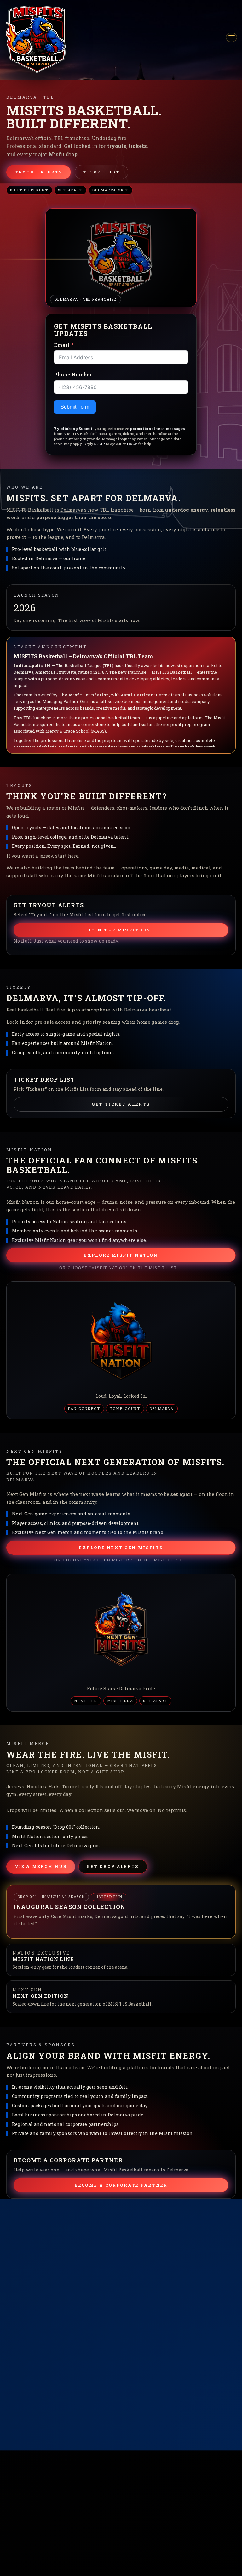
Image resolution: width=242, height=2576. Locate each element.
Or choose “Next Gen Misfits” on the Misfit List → (121, 1560)
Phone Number (73, 374)
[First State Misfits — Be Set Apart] (36, 39)
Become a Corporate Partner (121, 2185)
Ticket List (101, 172)
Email (62, 345)
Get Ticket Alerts (121, 1104)
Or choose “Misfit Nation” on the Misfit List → (121, 1268)
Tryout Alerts (39, 172)
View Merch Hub (41, 1866)
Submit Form (75, 407)
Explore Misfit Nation (121, 1255)
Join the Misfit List (121, 930)
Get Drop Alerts (113, 1866)
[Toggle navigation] (231, 37)
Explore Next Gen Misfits (121, 1548)
